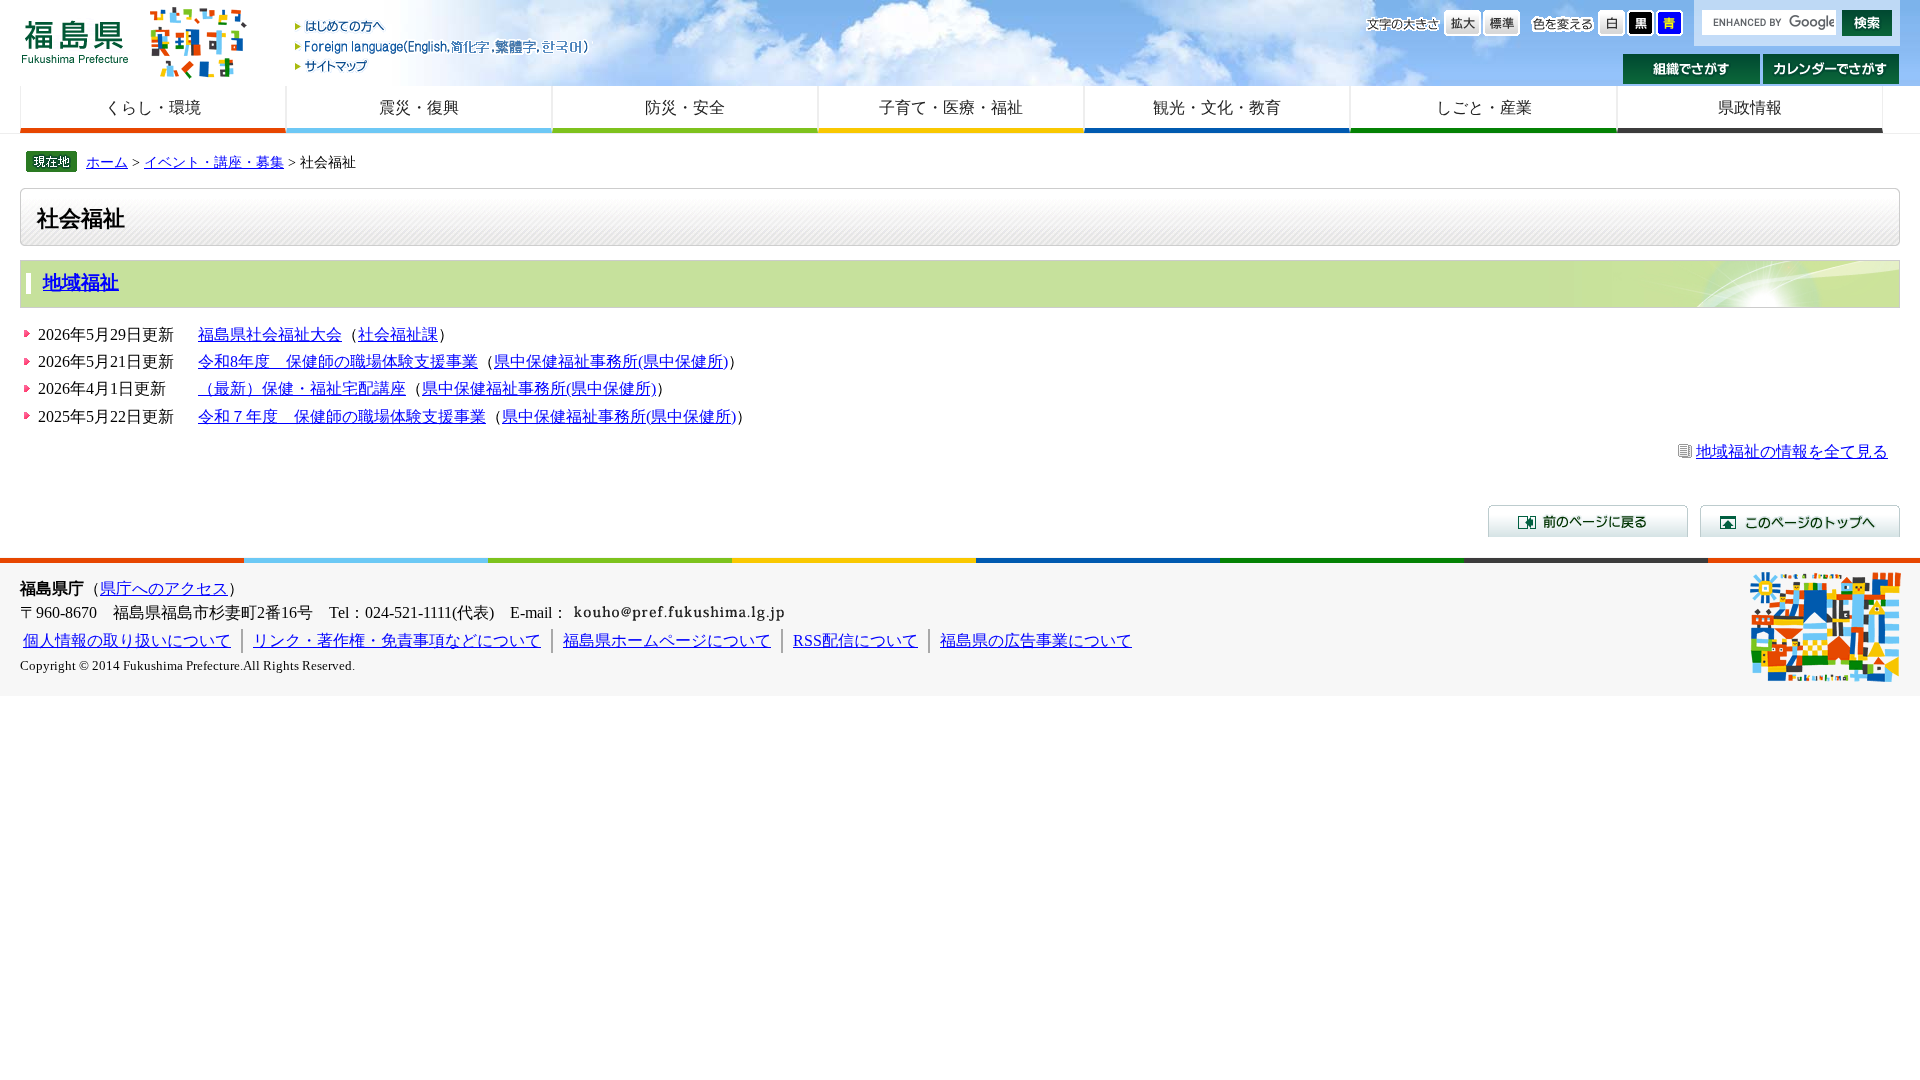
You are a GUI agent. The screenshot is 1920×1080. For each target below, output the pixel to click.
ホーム (107, 162)
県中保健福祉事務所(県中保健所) (611, 361)
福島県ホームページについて (667, 640)
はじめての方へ (443, 27)
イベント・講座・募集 (214, 162)
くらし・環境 (153, 107)
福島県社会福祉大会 (270, 334)
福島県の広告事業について (1036, 640)
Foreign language (443, 46)
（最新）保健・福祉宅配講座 (302, 388)
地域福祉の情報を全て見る (1792, 451)
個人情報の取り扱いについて (127, 640)
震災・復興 (419, 107)
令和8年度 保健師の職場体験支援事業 (338, 361)
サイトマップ (443, 65)
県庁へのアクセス (164, 588)
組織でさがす (1691, 69)
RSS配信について (855, 640)
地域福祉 (81, 282)
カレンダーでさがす (1831, 69)
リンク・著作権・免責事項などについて (397, 640)
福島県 (75, 41)
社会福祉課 (398, 334)
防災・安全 (685, 107)
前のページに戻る (1588, 521)
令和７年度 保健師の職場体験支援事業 (342, 416)
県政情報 (1750, 107)
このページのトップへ (1800, 521)
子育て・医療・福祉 (951, 107)
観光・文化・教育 (1217, 107)
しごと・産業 (1484, 107)
